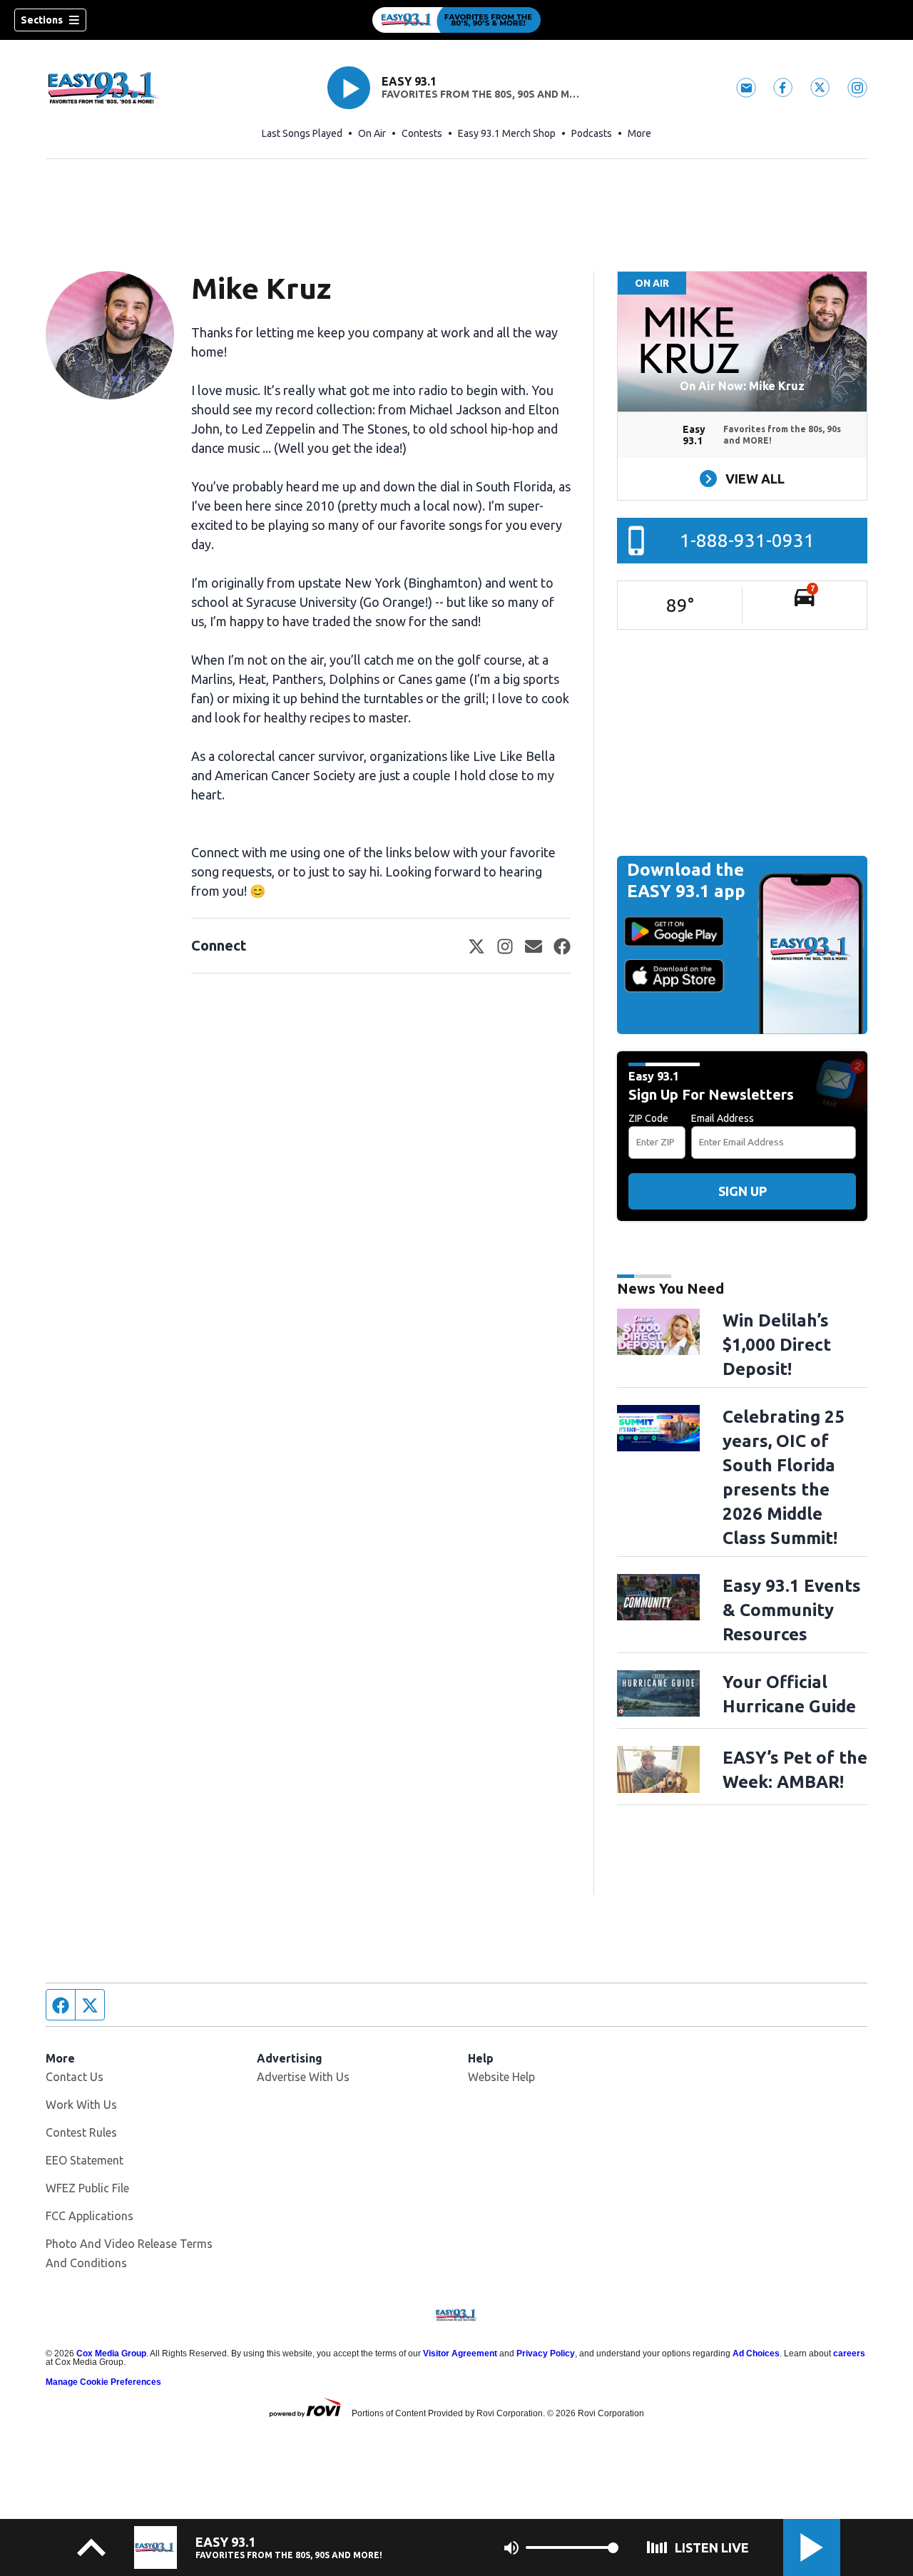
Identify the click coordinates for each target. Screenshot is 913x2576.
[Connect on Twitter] (476, 946)
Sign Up (743, 1191)
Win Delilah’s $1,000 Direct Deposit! (777, 1345)
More (639, 133)
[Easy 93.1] (456, 20)
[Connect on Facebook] (562, 946)
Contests (422, 133)
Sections (42, 20)
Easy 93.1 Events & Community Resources (792, 1610)
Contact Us (75, 2077)
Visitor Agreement (460, 2353)
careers (849, 2353)
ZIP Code (648, 1118)
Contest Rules (81, 2132)
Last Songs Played (302, 133)
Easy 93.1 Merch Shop (507, 133)
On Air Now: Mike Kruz (742, 386)
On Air (372, 133)
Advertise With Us (303, 2077)
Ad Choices (756, 2353)
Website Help (501, 2077)
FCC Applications (90, 2216)
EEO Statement (85, 2160)
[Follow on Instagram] (505, 946)
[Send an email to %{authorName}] (534, 946)
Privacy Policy (546, 2353)
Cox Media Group (111, 2353)
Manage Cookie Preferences (103, 2382)
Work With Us (81, 2105)
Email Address (723, 1118)
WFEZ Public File (87, 2188)
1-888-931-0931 (747, 540)
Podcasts (592, 133)
